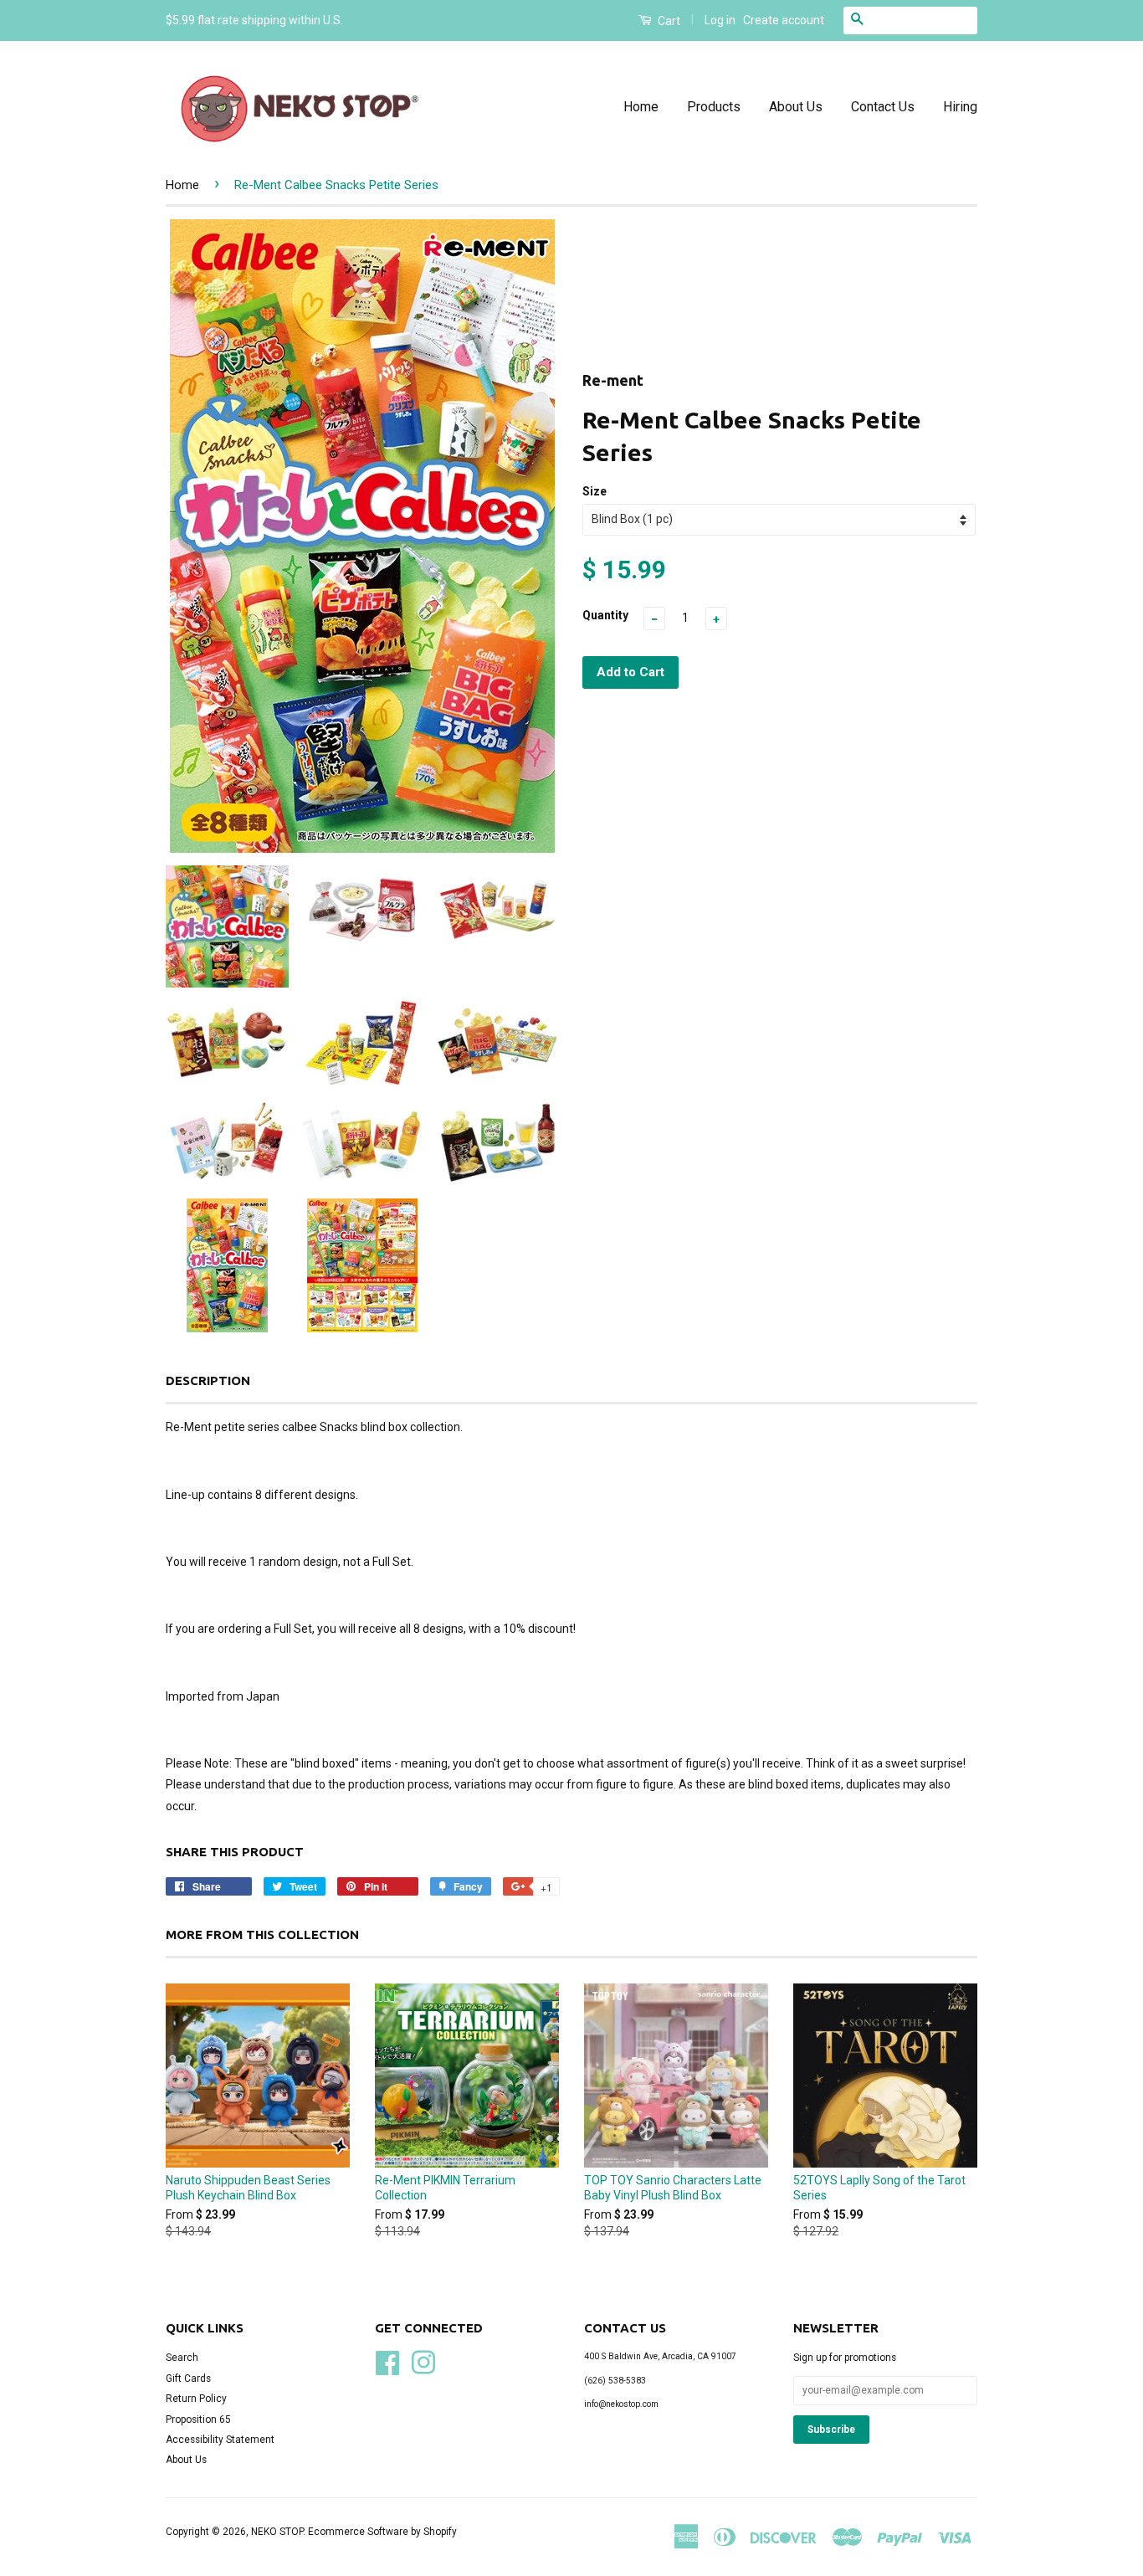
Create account (784, 20)
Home (641, 107)
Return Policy (196, 2399)
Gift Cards (188, 2378)
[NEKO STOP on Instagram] (423, 2362)
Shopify (440, 2532)
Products (714, 107)
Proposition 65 (198, 2419)
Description (208, 1380)
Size (595, 491)
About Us (796, 107)
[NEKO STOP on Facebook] (387, 2362)
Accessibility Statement (220, 2440)
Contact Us (883, 107)
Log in (720, 20)
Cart (668, 21)
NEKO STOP (277, 2532)
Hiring (960, 107)
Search (182, 2358)
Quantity (605, 615)
